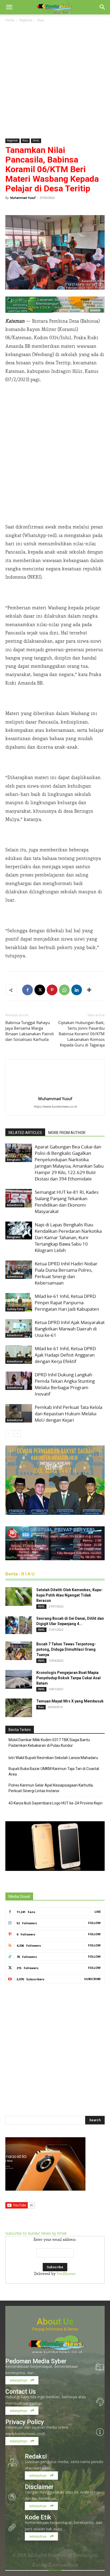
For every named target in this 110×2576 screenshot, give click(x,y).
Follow (94, 1923)
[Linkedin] (77, 990)
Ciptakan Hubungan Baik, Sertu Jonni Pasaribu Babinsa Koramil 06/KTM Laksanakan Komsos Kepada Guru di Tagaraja (81, 1034)
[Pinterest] (52, 990)
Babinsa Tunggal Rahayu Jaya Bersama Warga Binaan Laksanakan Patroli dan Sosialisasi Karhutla (30, 1031)
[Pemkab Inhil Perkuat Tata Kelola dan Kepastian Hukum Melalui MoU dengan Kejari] (19, 1413)
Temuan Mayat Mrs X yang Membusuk (70, 1701)
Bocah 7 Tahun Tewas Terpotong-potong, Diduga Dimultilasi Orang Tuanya (66, 1649)
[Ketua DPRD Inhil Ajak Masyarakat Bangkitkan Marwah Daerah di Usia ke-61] (19, 1328)
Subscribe (92, 1979)
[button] (9, 7)
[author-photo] (55, 1091)
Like (98, 1912)
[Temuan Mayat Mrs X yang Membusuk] (19, 1708)
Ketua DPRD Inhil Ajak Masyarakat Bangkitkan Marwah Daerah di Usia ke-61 (70, 1329)
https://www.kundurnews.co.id (55, 1106)
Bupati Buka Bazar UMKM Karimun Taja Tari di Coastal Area (54, 1771)
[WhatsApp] (64, 990)
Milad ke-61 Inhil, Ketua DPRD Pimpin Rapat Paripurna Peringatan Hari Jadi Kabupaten (67, 1303)
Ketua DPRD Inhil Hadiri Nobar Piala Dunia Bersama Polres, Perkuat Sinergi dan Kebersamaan (66, 1273)
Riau (41, 20)
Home (10, 20)
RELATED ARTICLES (25, 1133)
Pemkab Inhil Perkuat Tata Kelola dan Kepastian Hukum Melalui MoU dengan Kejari (68, 1414)
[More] (89, 990)
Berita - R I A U (20, 1574)
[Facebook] (27, 990)
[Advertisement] (55, 81)
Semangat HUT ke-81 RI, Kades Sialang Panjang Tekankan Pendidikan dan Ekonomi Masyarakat (67, 1202)
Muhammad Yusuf (23, 198)
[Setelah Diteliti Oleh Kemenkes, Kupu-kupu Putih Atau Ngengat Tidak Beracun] (19, 1597)
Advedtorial (15, 1205)
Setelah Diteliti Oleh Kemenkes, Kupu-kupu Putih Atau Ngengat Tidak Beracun (70, 1595)
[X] (40, 990)
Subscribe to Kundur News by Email (36, 2233)
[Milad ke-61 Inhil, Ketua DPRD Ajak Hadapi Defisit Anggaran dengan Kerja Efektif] (19, 1355)
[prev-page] (9, 1434)
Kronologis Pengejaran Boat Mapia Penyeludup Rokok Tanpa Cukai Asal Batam (68, 1678)
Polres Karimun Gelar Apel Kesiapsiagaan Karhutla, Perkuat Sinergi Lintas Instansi (51, 1788)
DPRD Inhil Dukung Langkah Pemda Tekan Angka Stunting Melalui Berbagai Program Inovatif (65, 1384)
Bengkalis (14, 1160)
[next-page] (17, 1434)
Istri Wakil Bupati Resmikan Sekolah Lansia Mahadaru (53, 1758)
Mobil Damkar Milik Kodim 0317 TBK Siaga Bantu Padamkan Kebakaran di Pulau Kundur (49, 1743)
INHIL (36, 141)
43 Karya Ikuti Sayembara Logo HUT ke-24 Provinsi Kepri (56, 1803)
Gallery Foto (15, 1309)
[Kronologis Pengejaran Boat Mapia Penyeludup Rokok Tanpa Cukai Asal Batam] (19, 1679)
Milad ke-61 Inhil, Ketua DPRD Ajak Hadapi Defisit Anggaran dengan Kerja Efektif (65, 1355)
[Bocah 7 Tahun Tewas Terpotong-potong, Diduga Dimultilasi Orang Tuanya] (19, 1651)
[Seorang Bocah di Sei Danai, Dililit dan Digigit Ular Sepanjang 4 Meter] (19, 1625)
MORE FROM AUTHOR (67, 1133)
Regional (26, 20)
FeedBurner (66, 2274)
